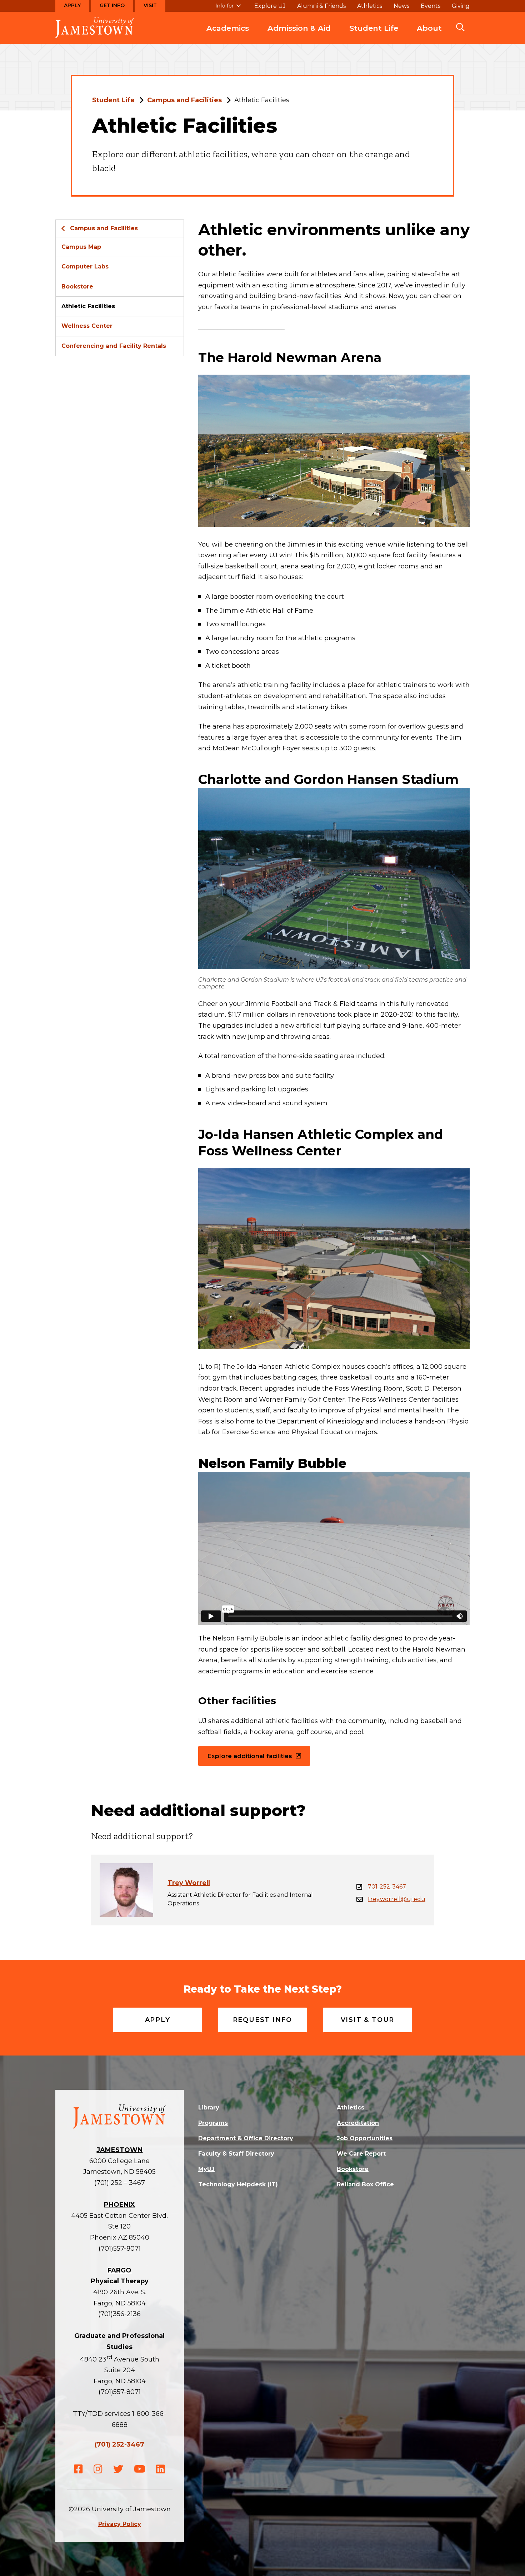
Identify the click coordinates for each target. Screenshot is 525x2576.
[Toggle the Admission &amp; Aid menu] (299, 35)
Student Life (374, 28)
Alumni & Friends (321, 6)
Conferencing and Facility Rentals (114, 346)
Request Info (263, 2020)
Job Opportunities (365, 2138)
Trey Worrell (189, 1883)
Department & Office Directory (246, 2138)
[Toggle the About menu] (429, 35)
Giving (461, 6)
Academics (228, 28)
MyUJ (206, 2169)
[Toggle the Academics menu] (228, 35)
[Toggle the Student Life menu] (374, 35)
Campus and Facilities (184, 100)
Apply (72, 5)
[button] (460, 28)
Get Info (112, 5)
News (401, 6)
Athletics (370, 6)
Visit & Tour (368, 2020)
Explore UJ (270, 6)
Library (209, 2108)
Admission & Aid (299, 28)
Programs (213, 2123)
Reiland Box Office (365, 2184)
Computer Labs (85, 267)
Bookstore (77, 287)
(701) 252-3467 (119, 2444)
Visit (150, 5)
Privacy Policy (120, 2524)
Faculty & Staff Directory (236, 2154)
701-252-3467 (387, 1887)
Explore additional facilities (250, 1756)
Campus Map (81, 247)
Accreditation (358, 2123)
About (429, 28)
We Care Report (361, 2154)
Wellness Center (87, 326)
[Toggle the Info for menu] (228, 9)
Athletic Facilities (88, 306)
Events (431, 6)
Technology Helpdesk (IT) (238, 2184)
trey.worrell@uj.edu (397, 1899)
